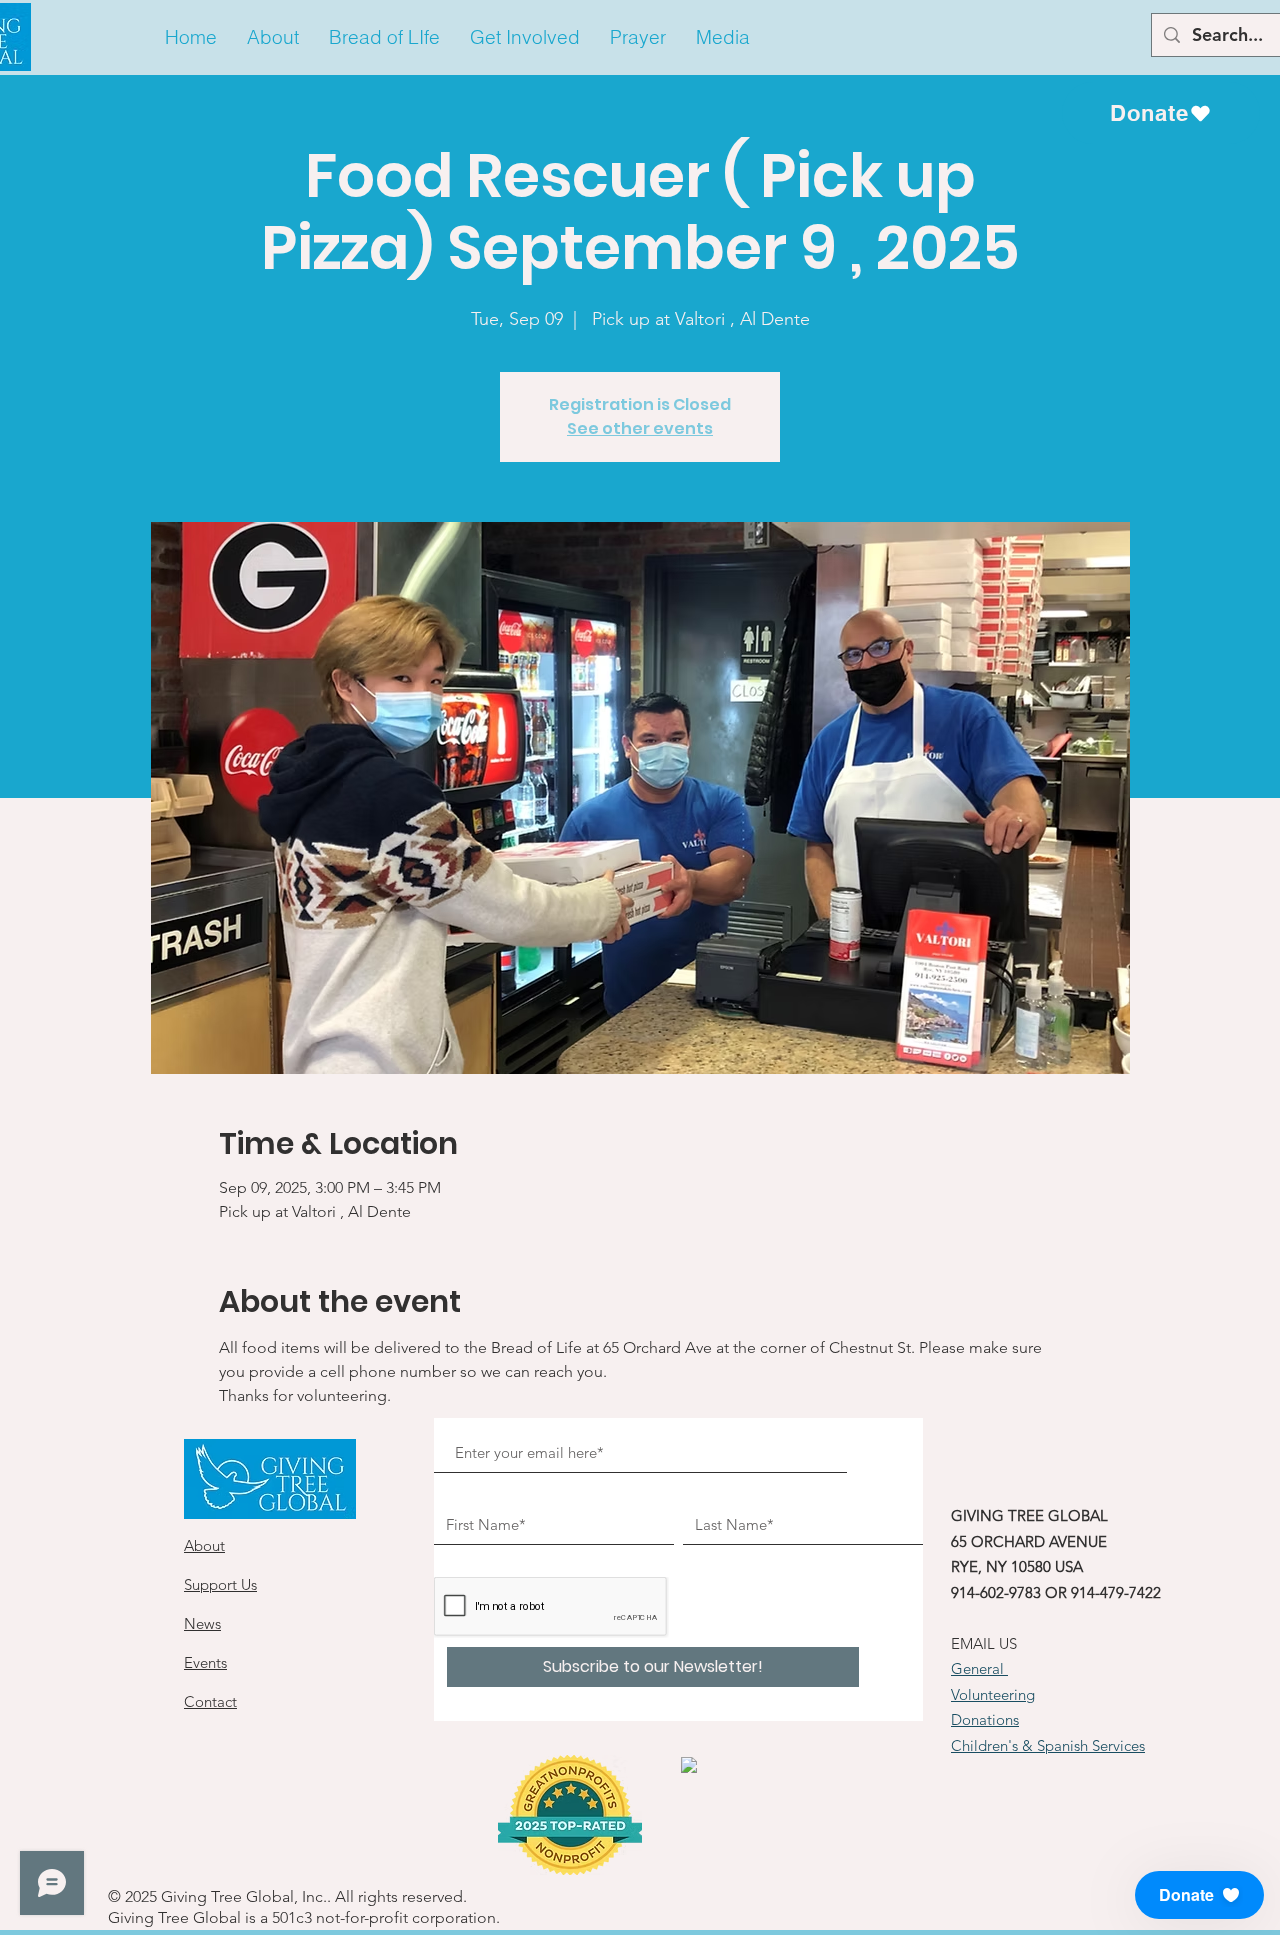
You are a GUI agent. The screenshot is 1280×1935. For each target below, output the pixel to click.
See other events (640, 428)
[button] (273, 37)
